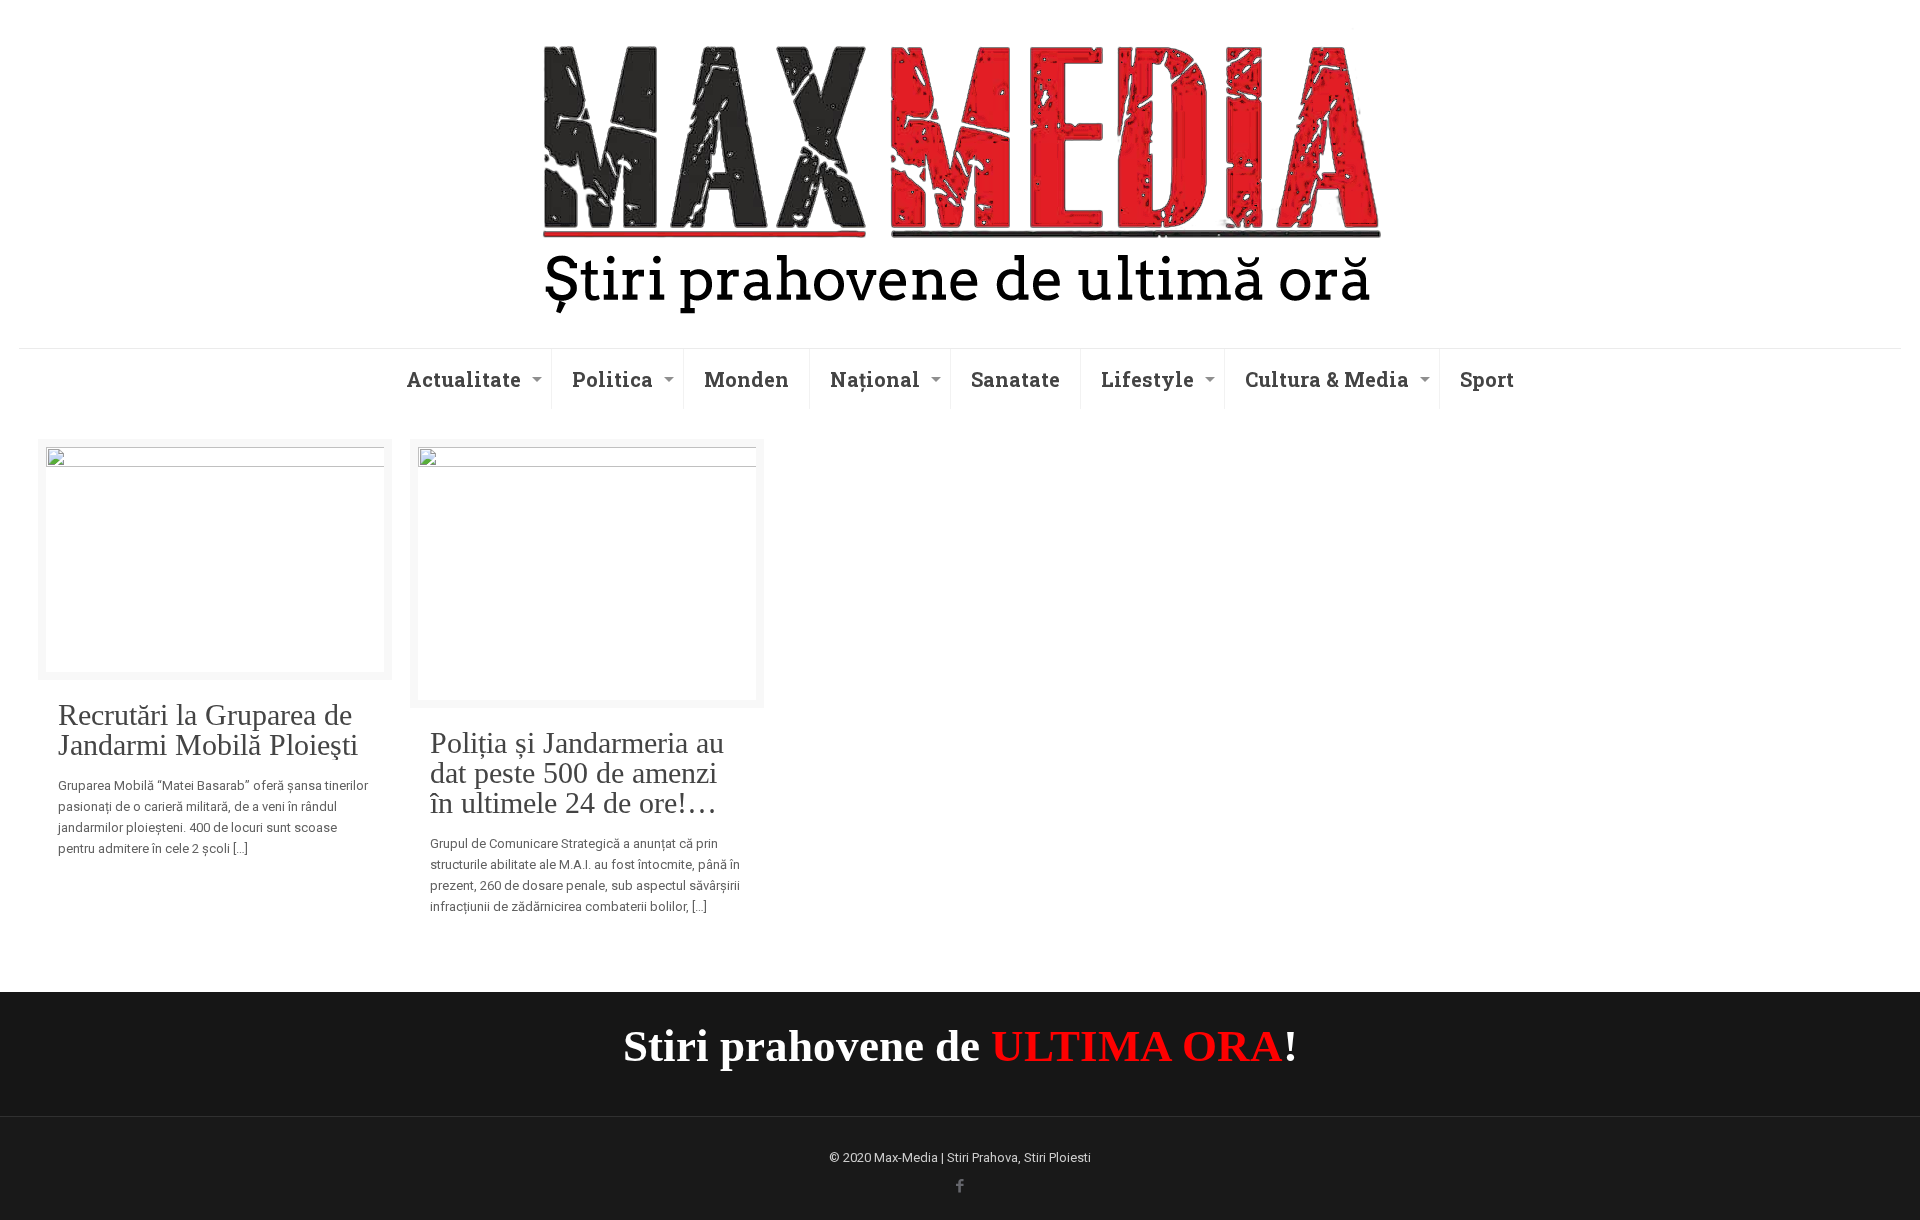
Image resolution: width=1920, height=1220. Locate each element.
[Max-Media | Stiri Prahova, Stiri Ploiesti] (959, 171)
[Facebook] (960, 1186)
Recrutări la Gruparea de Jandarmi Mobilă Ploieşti (208, 730)
